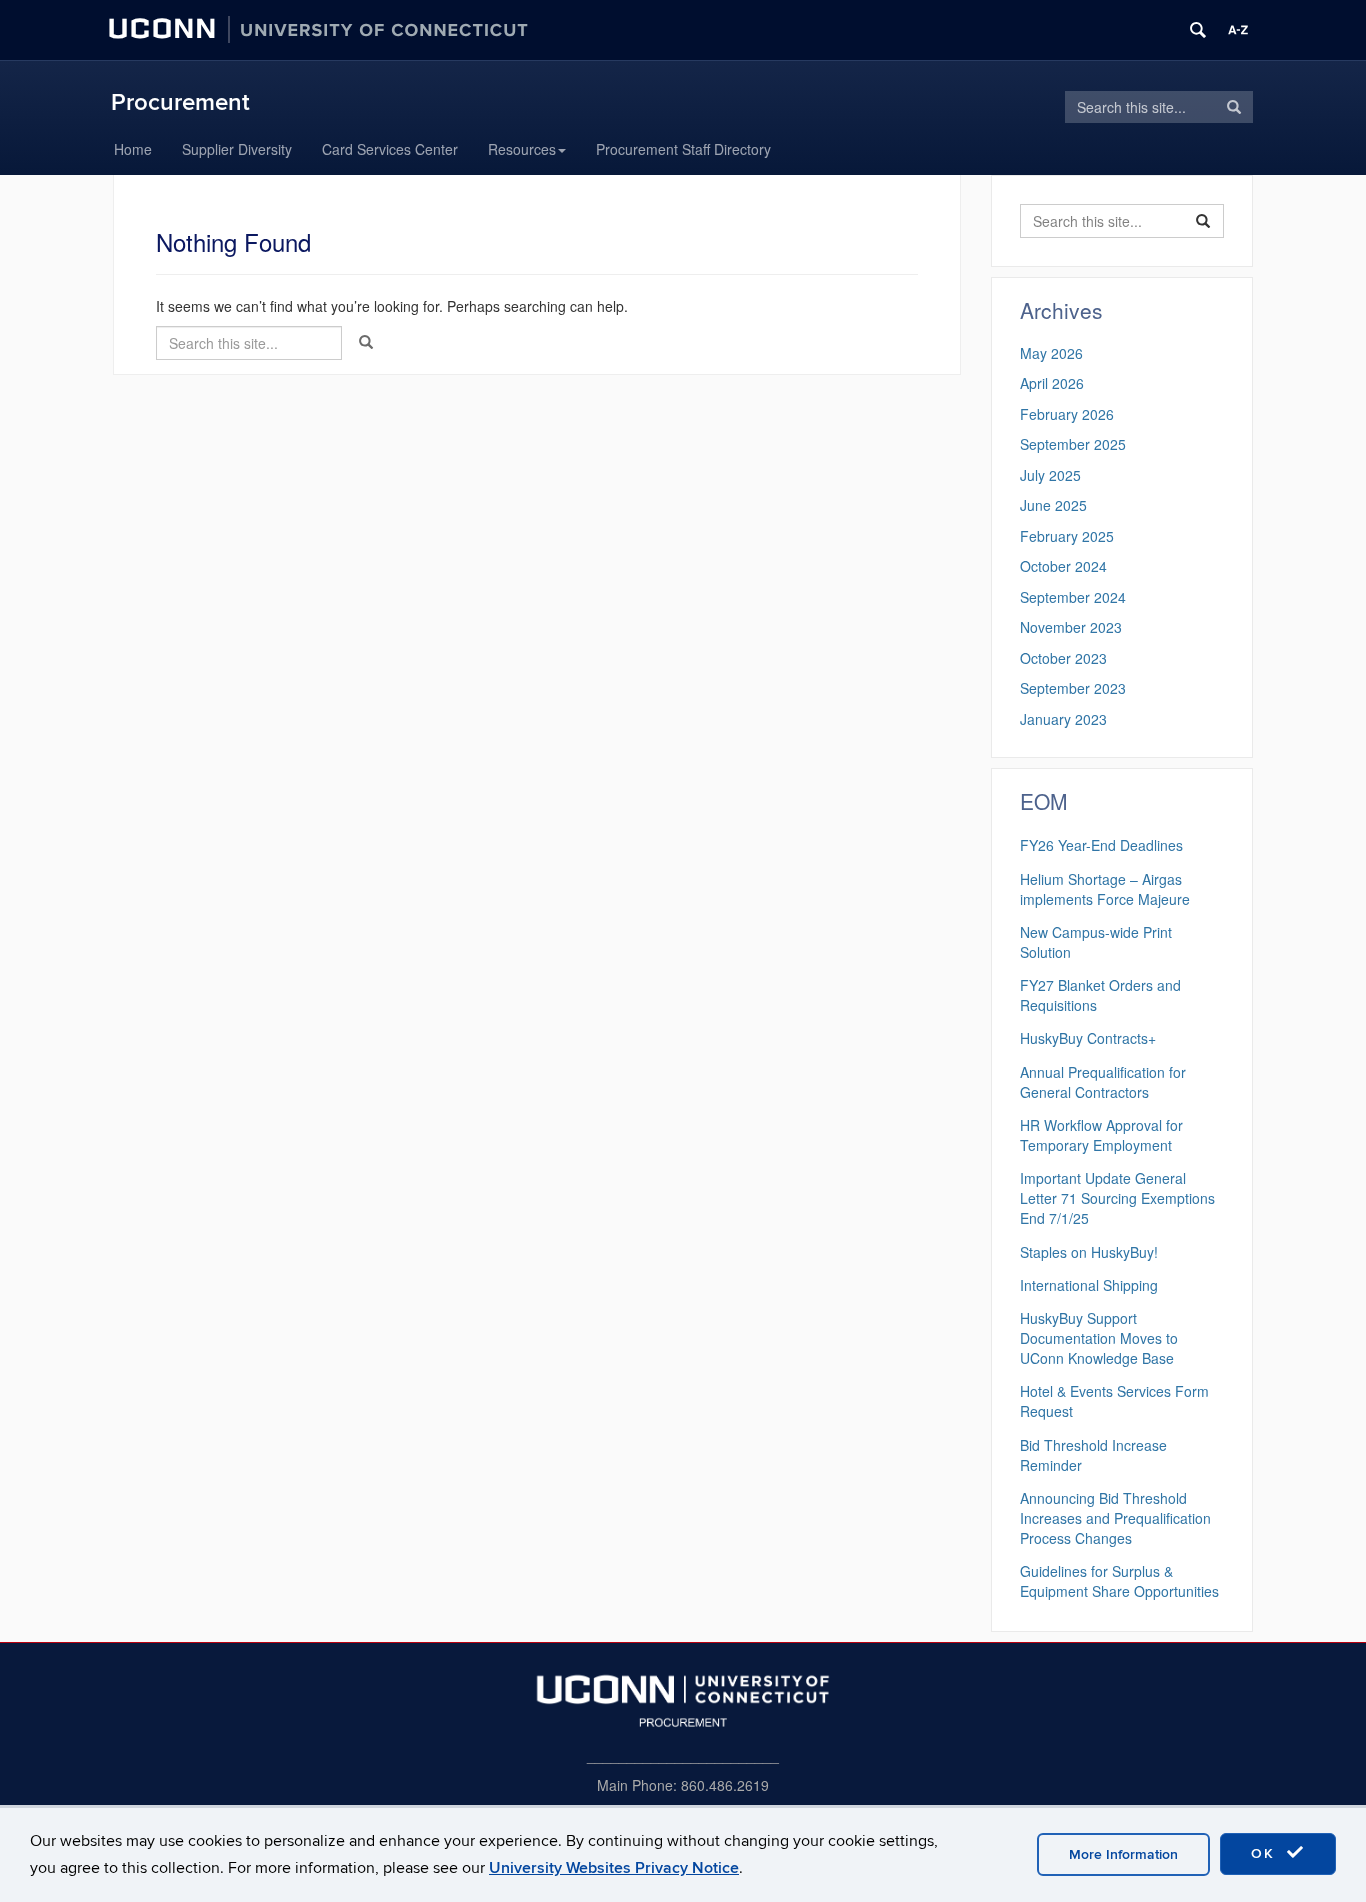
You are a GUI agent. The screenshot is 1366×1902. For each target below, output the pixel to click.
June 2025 (1053, 505)
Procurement (180, 102)
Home (133, 149)
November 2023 (1071, 627)
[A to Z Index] (1238, 30)
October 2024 (1063, 566)
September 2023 (1073, 688)
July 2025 (1050, 475)
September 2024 (1073, 597)
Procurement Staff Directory (683, 149)
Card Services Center (390, 149)
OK (1266, 1853)
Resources (522, 149)
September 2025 (1073, 444)
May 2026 (1051, 353)
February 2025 (1067, 536)
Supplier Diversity (237, 149)
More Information (1123, 1854)
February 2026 (1067, 414)
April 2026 (1052, 383)
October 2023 (1063, 658)
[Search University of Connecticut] (1198, 30)
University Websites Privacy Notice (614, 1868)
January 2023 (1063, 719)
